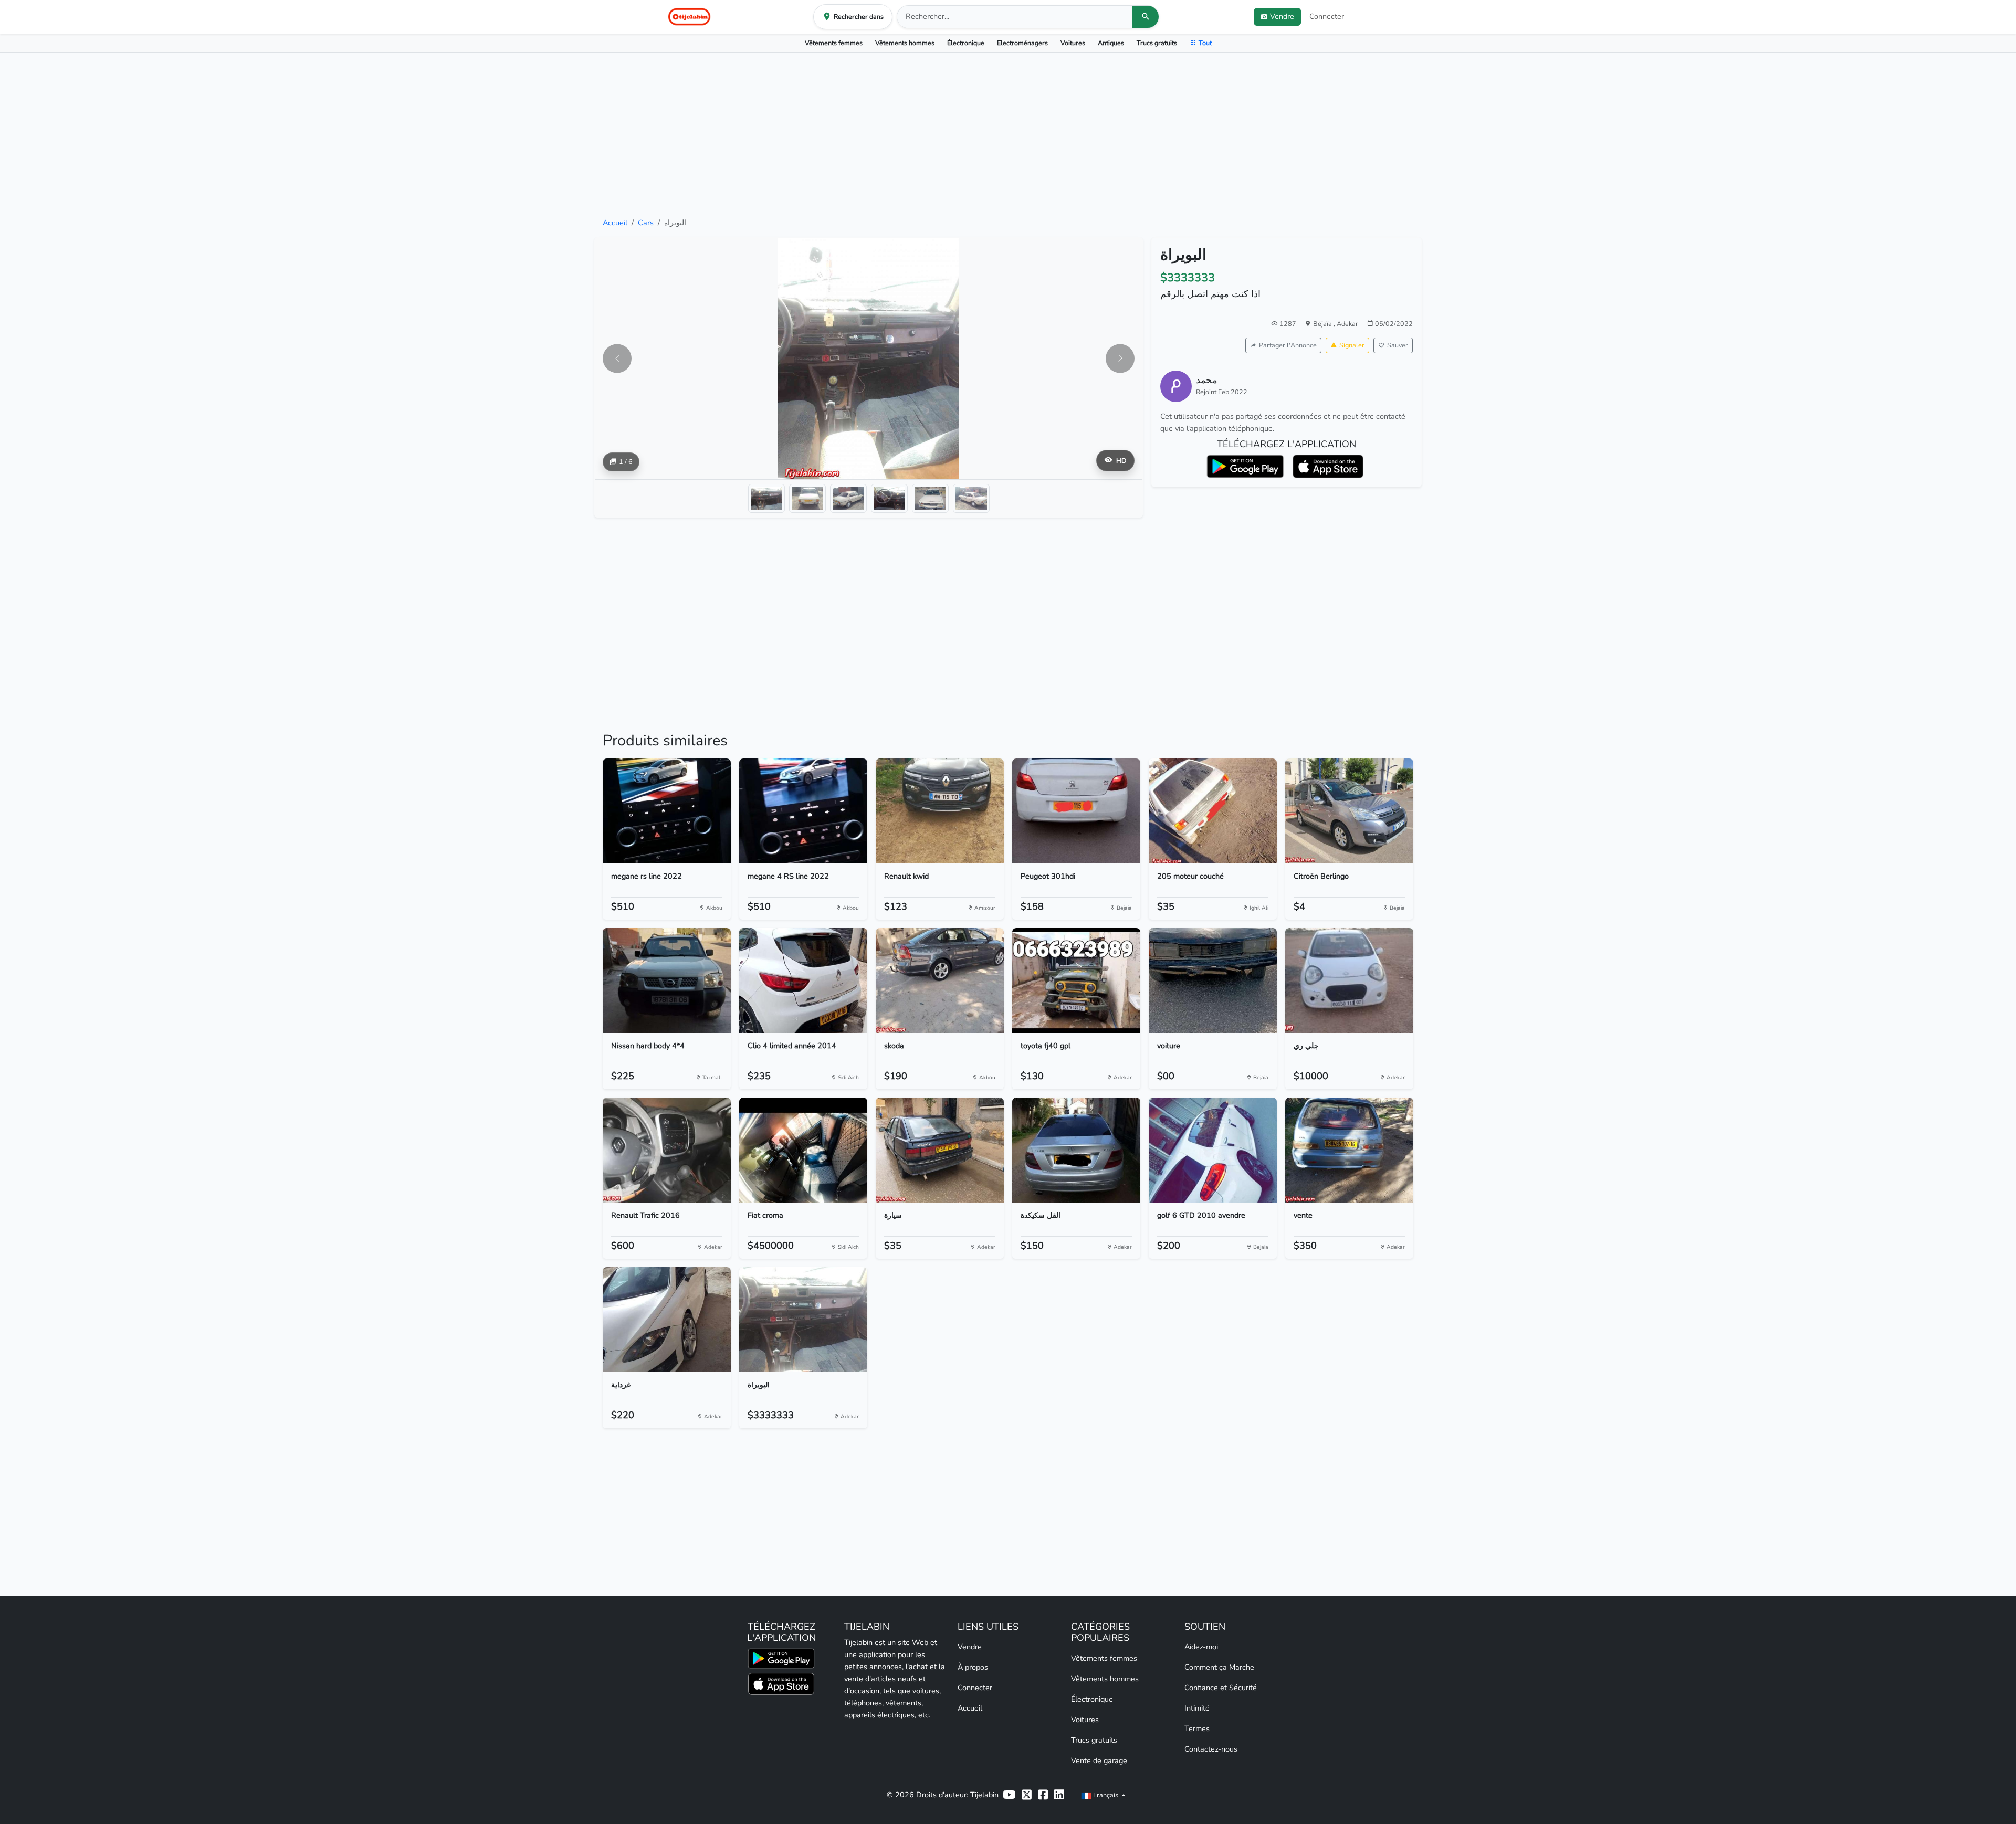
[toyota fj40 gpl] (1076, 980)
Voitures (1073, 43)
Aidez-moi (1201, 1647)
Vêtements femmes (834, 43)
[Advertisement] (1008, 135)
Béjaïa (1323, 324)
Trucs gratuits (1157, 43)
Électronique (966, 43)
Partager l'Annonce (1288, 345)
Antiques (1111, 43)
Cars (646, 223)
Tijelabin (984, 1795)
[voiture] (1213, 980)
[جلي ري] (1349, 980)
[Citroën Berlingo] (1349, 811)
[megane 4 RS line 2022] (803, 811)
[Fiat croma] (803, 1150)
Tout (1205, 43)
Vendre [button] (1282, 16)
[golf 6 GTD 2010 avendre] (1213, 1150)
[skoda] (940, 980)
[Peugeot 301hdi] (1076, 811)
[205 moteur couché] (1213, 811)
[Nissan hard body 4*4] (667, 980)
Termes (1197, 1728)
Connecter (1327, 16)
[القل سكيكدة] (1076, 1150)
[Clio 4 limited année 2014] (803, 980)
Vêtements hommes (905, 43)
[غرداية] (667, 1320)
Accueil (615, 223)
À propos (973, 1667)
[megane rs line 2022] (667, 811)
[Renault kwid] (940, 811)
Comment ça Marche (1219, 1667)
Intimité (1197, 1708)
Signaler (1352, 345)
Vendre (970, 1647)
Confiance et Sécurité (1221, 1688)
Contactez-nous (1211, 1749)
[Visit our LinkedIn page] (1059, 1795)
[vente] (1349, 1150)
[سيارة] (940, 1150)
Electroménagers (1022, 43)
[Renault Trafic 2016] (667, 1150)
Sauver (1398, 345)
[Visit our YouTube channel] (1009, 1795)
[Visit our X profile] (1027, 1795)
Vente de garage (1099, 1760)
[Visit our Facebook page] (1043, 1795)
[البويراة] (803, 1320)
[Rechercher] (1146, 17)
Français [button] (1106, 1795)
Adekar (1347, 324)
